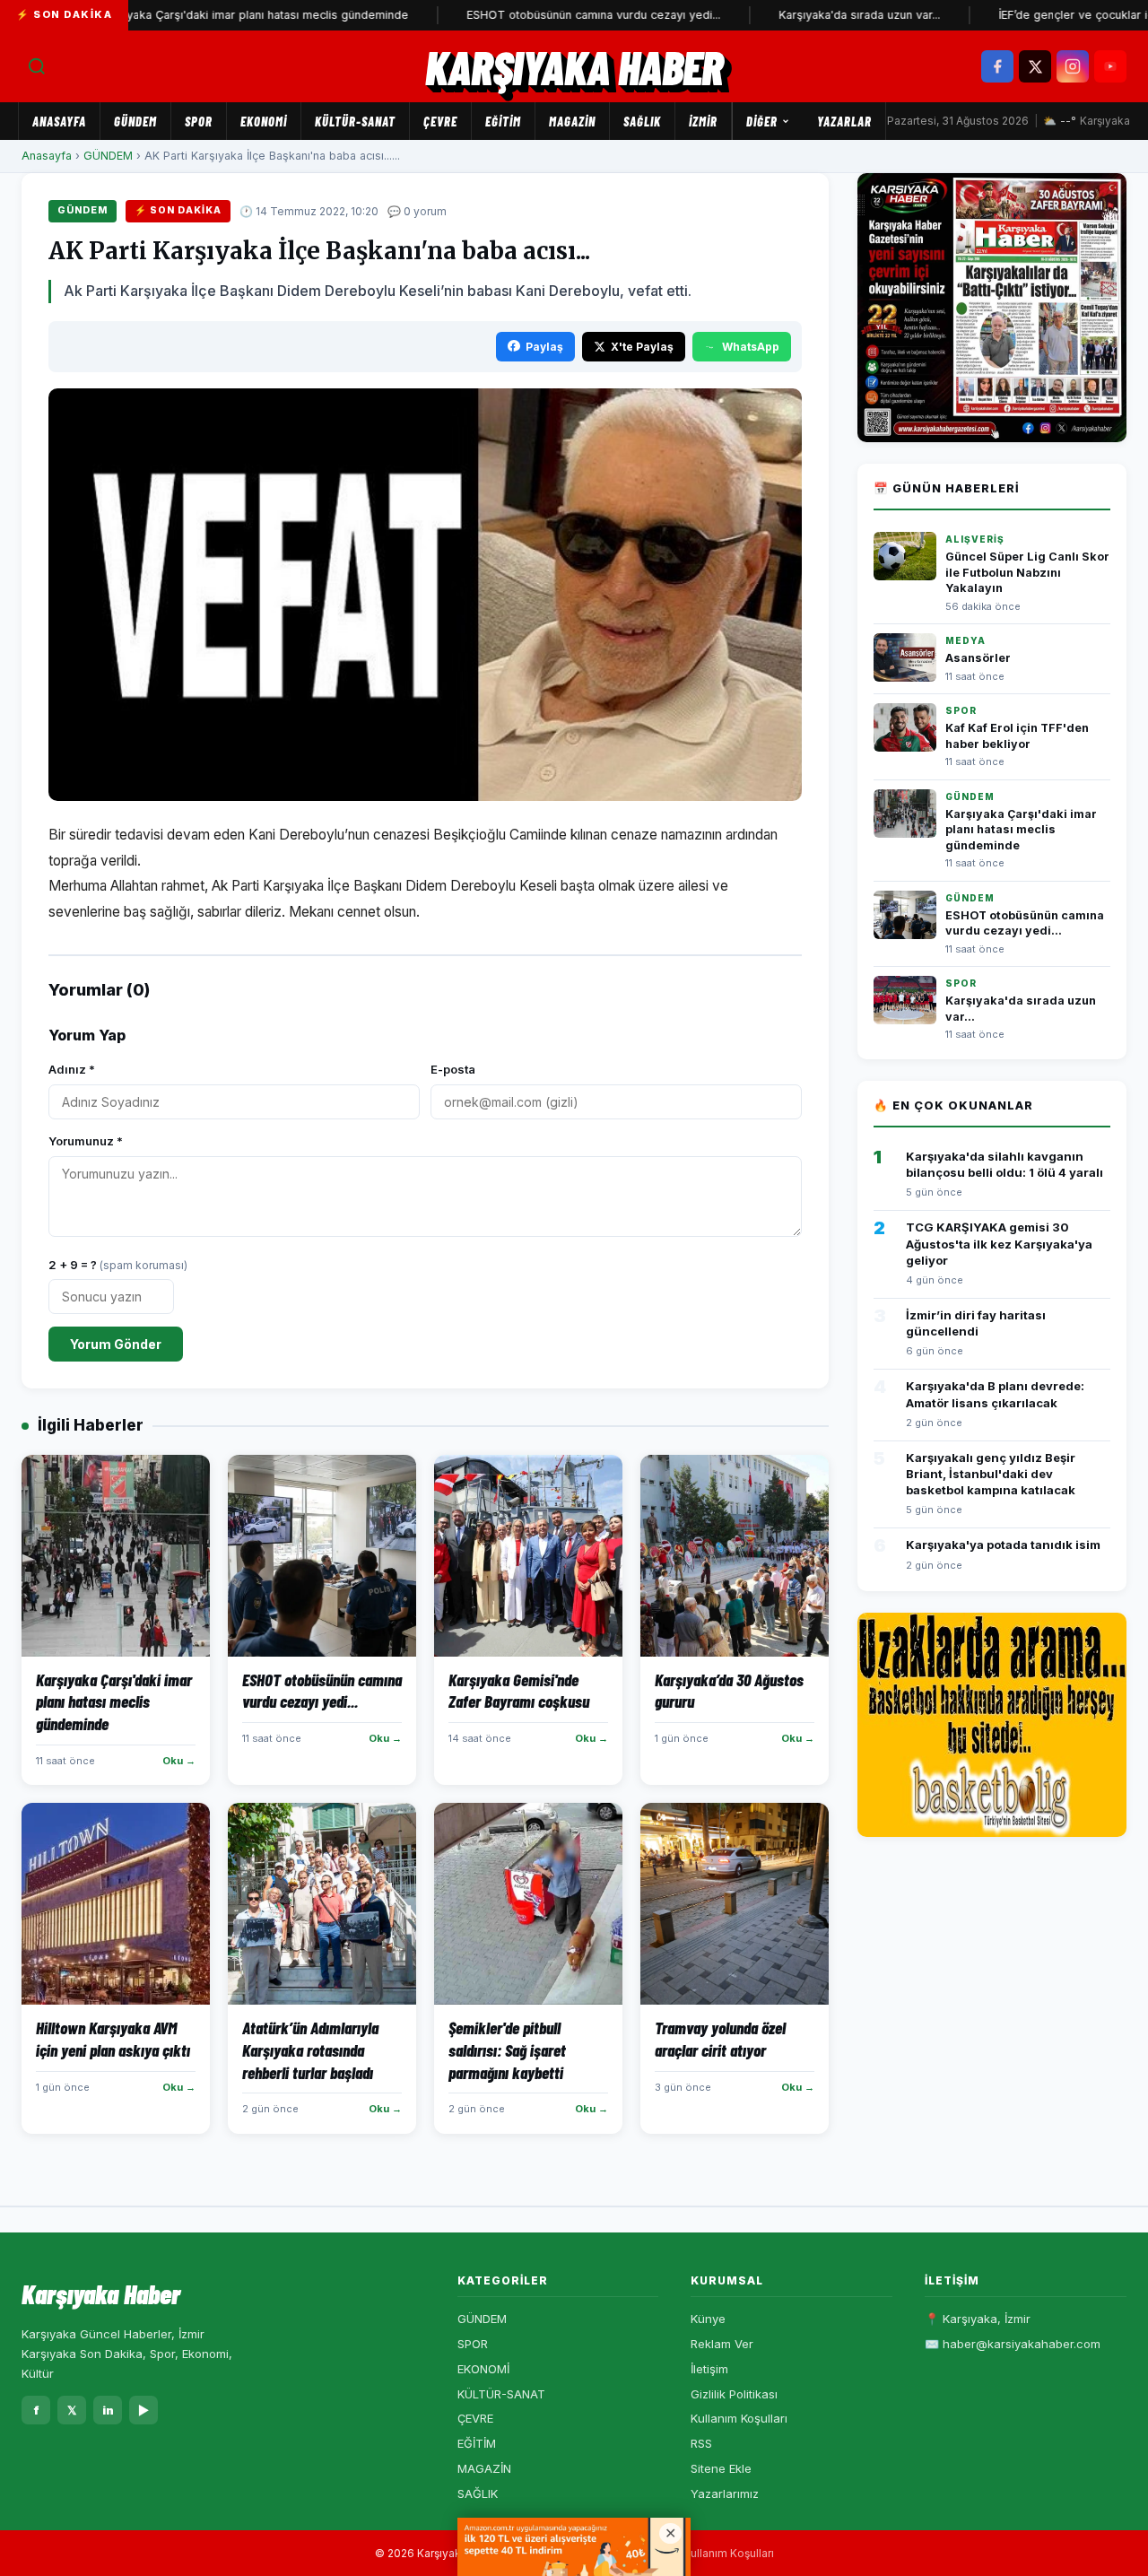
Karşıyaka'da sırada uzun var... (813, 15)
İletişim (709, 2369)
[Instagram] (1073, 66)
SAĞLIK (642, 121)
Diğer (762, 121)
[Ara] (37, 66)
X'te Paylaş (642, 347)
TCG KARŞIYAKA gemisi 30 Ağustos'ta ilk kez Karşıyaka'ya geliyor (999, 1243)
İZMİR (703, 121)
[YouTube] (1110, 66)
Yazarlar (844, 121)
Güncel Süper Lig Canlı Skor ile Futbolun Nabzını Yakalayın (1027, 572)
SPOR (199, 121)
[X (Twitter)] (1035, 66)
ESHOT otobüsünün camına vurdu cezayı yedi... (547, 15)
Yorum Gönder (116, 1344)
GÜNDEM (135, 121)
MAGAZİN (572, 121)
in (108, 2410)
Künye (708, 2319)
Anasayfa (59, 121)
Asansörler (978, 658)
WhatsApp (751, 347)
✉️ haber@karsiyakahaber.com (1013, 2344)
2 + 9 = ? (118, 1265)
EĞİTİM (503, 121)
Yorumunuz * (86, 1141)
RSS (701, 2443)
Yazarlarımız (725, 2493)
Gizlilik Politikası (734, 2394)
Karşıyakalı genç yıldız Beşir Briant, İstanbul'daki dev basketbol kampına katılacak (991, 1474)
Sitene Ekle (721, 2468)
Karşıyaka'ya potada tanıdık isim (1003, 1545)
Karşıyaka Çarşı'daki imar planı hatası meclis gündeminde (207, 15)
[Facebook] (997, 66)
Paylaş (544, 347)
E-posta (453, 1069)
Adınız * (72, 1069)
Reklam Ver (722, 2344)
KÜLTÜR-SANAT (355, 121)
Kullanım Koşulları (739, 2418)
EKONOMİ (264, 121)
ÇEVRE (440, 121)
